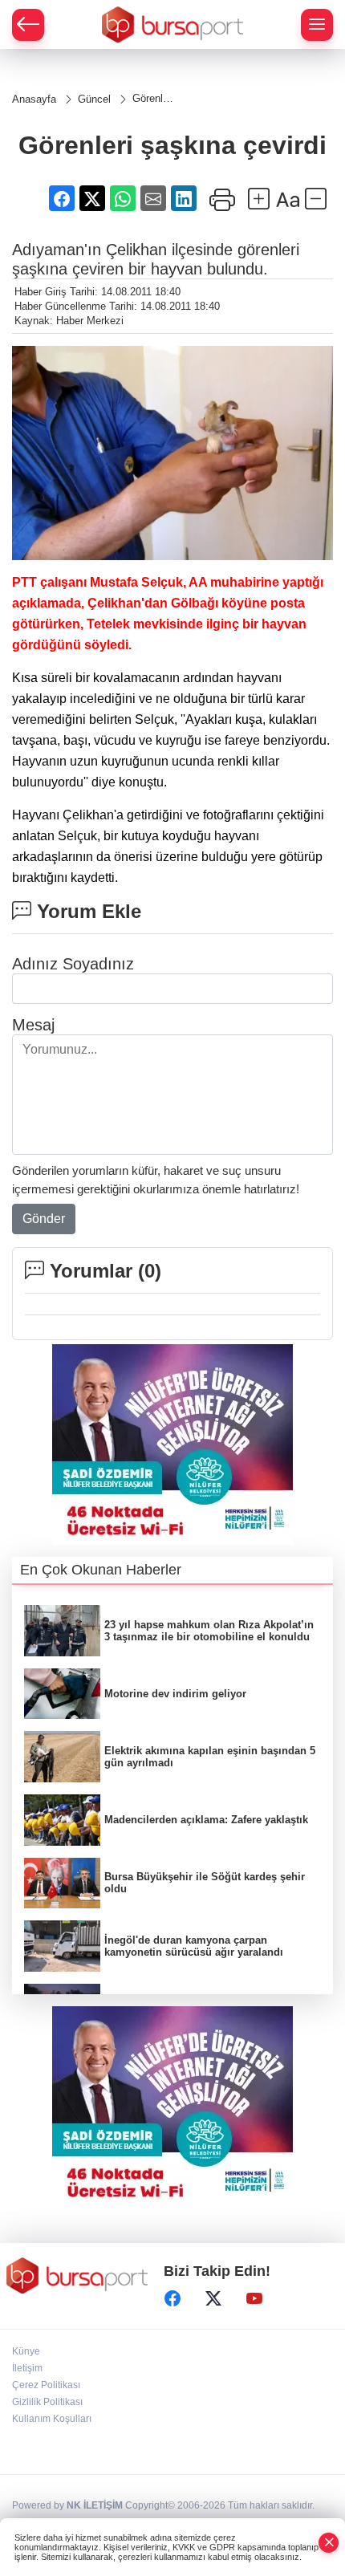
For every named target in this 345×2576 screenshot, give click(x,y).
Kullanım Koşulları (52, 2419)
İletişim (27, 2368)
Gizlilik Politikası (47, 2402)
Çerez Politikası (46, 2385)
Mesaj (33, 1025)
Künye (26, 2351)
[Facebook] (172, 2298)
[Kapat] (329, 2543)
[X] (213, 2298)
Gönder (44, 1219)
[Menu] (317, 25)
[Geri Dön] (28, 25)
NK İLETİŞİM (95, 2505)
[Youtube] (254, 2298)
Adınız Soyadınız (73, 964)
